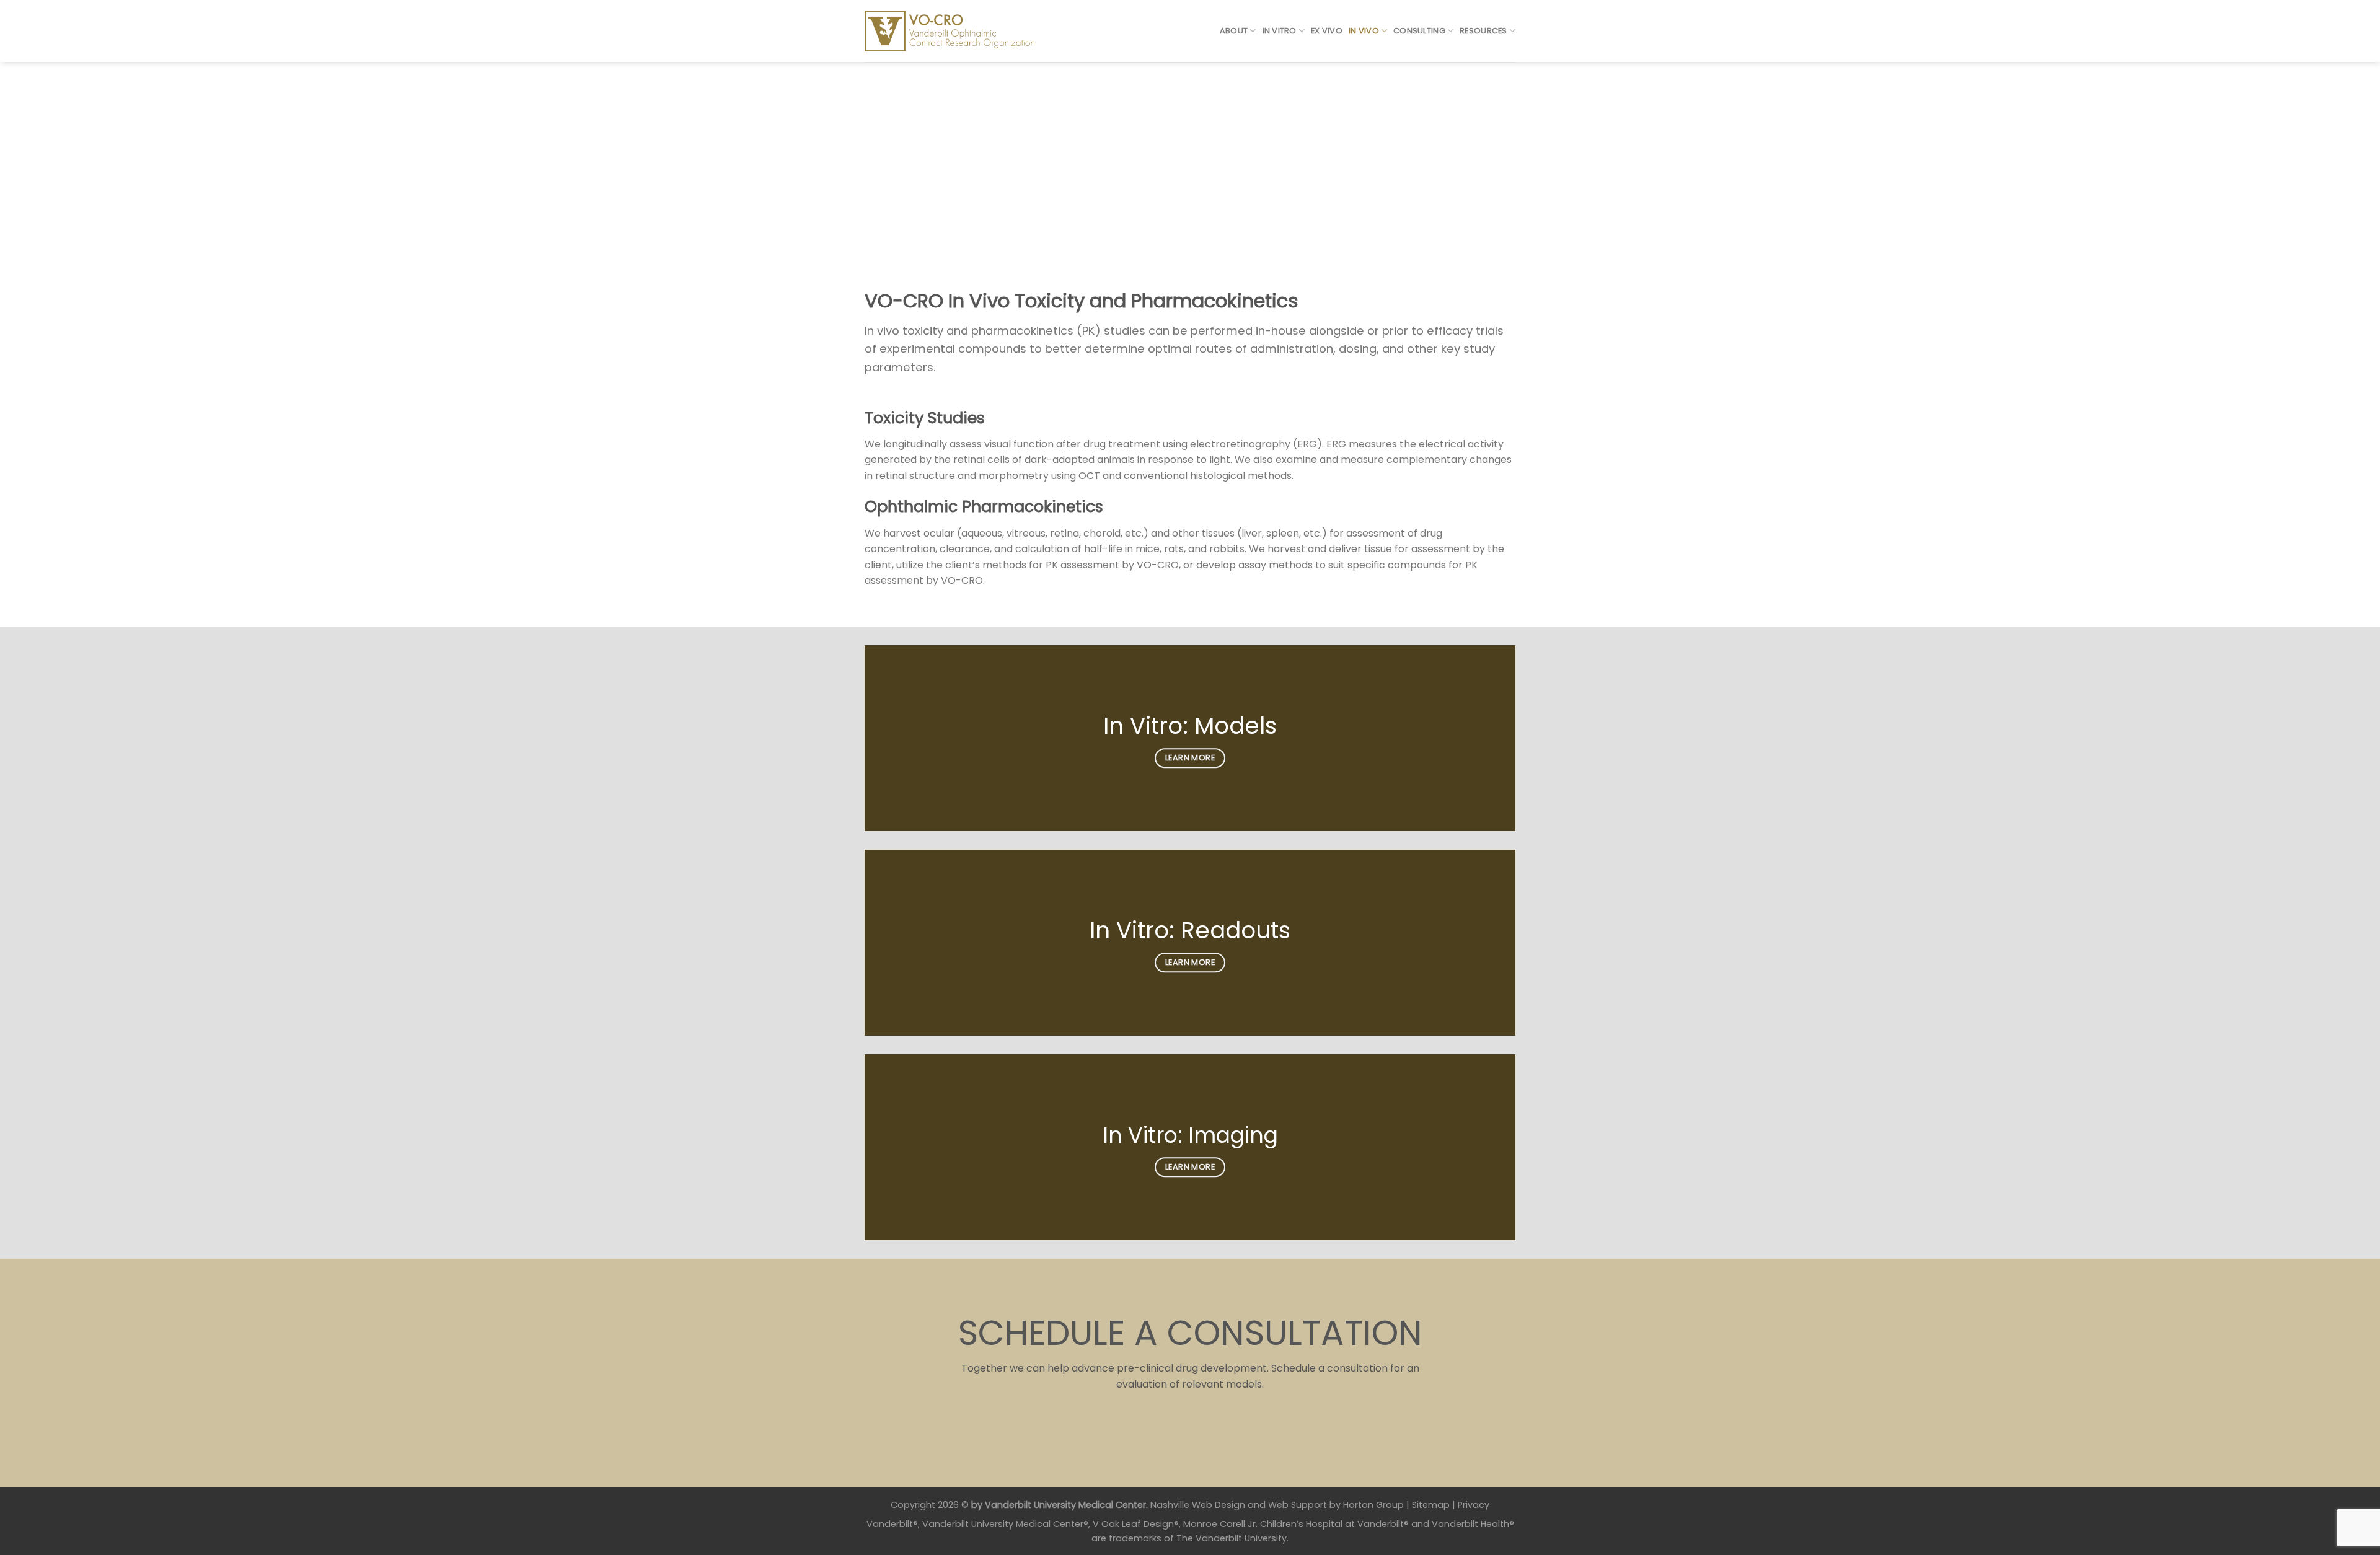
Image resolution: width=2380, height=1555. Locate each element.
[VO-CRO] (959, 31)
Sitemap (1431, 1505)
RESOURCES (1483, 31)
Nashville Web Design (1198, 1505)
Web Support (1298, 1505)
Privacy (1474, 1505)
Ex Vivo (1327, 31)
